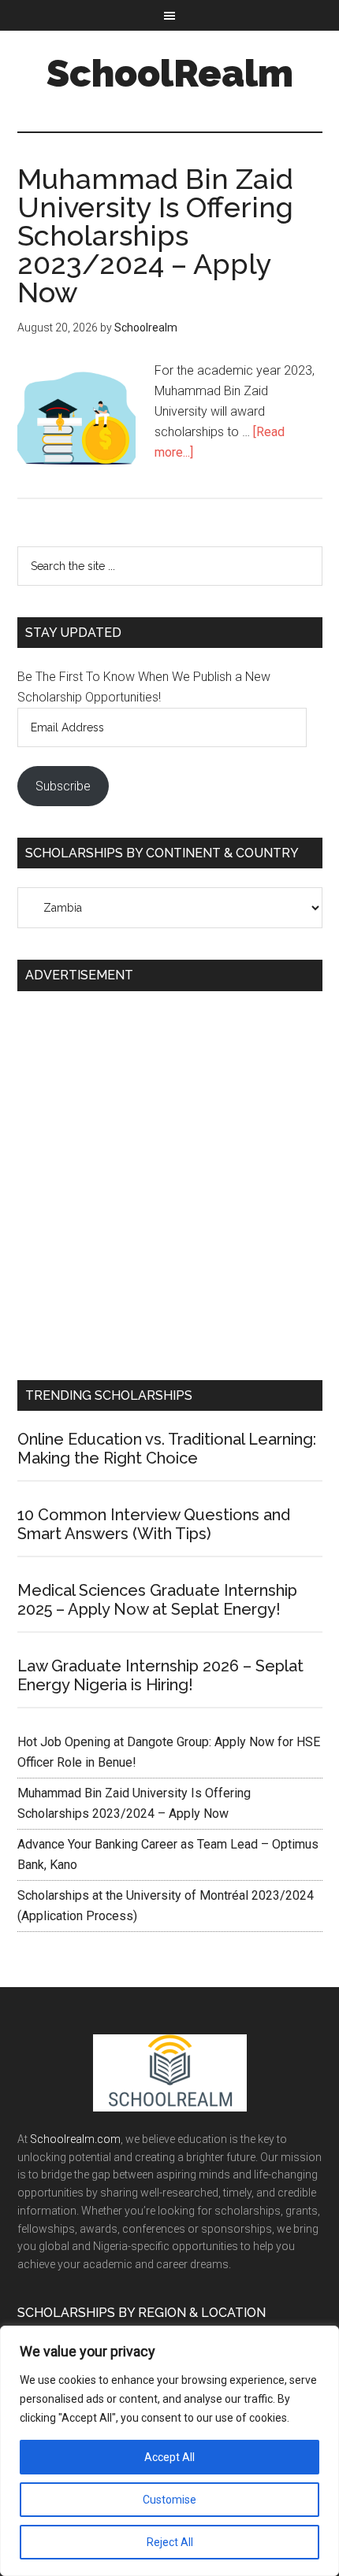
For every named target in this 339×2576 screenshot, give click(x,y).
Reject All (170, 2542)
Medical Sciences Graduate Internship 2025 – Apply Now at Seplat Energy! (157, 1600)
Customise (169, 2500)
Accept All (169, 2457)
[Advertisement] (169, 1179)
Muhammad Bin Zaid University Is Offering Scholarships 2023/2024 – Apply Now (155, 235)
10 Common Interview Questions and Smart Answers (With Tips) (154, 1524)
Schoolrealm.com (75, 2139)
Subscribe (63, 786)
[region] (169, 2451)
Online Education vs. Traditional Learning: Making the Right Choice (167, 1449)
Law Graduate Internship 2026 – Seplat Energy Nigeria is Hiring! (160, 1675)
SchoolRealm (170, 73)
